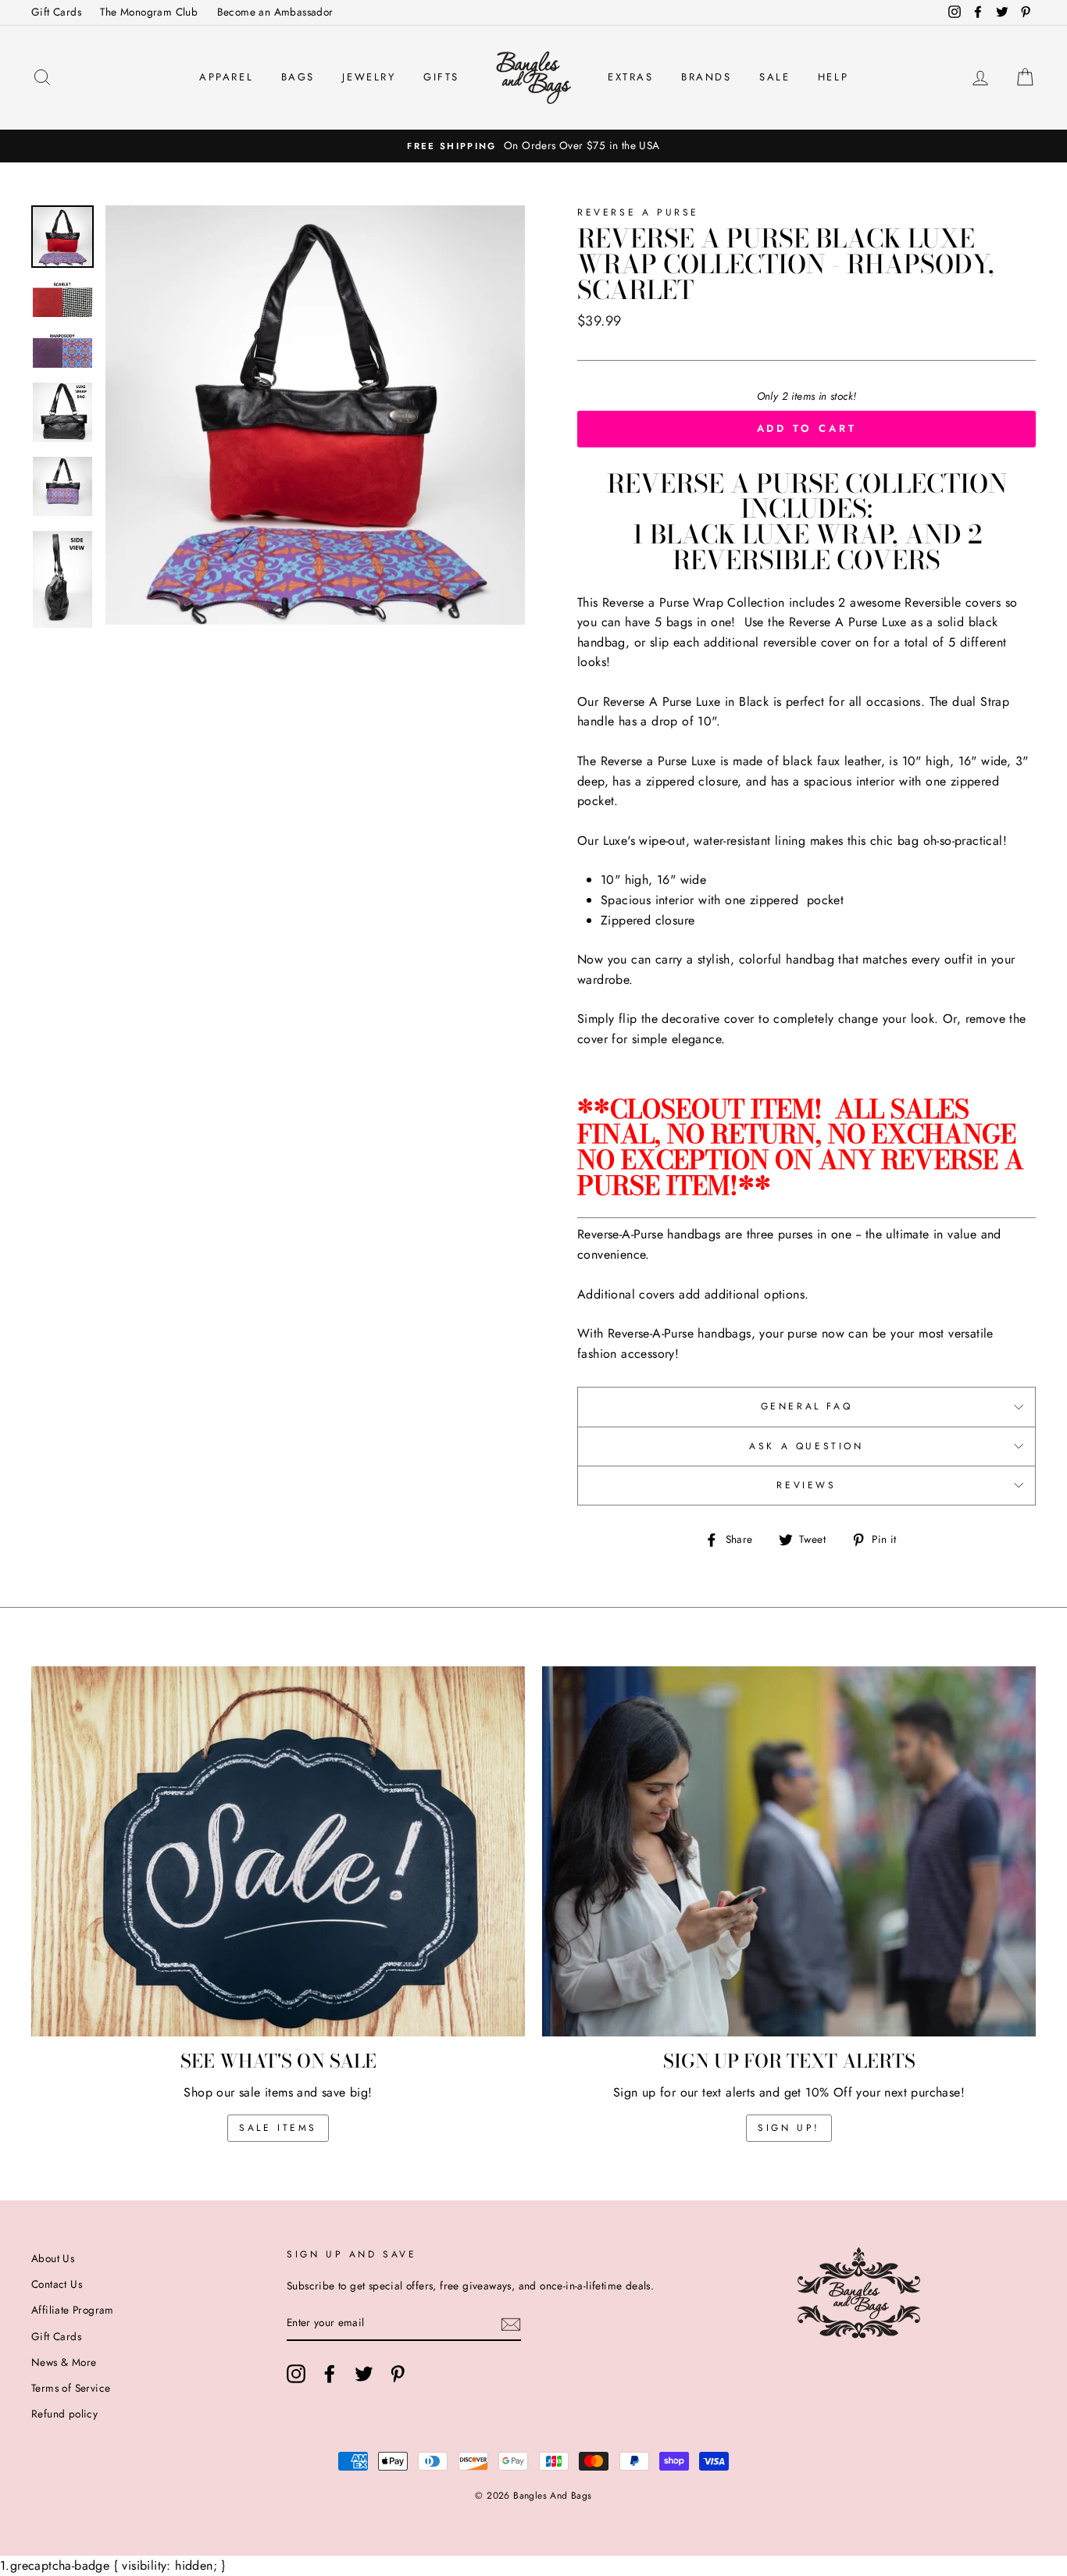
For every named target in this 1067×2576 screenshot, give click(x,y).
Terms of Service (71, 2388)
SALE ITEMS (278, 2128)
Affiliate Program (73, 2310)
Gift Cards (56, 12)
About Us (53, 2258)
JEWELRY (369, 77)
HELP (833, 77)
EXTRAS (631, 77)
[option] (533, 146)
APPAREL (226, 77)
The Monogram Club (149, 12)
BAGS (298, 77)
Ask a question (806, 1446)
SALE (774, 77)
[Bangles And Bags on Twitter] (364, 2374)
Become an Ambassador (275, 12)
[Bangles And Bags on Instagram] (296, 2374)
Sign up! (789, 2128)
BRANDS (707, 77)
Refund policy (64, 2414)
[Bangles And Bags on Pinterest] (398, 2374)
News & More (64, 2362)
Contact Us (57, 2284)
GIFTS (441, 77)
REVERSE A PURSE (638, 212)
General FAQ (807, 1406)
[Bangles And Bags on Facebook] (330, 2374)
